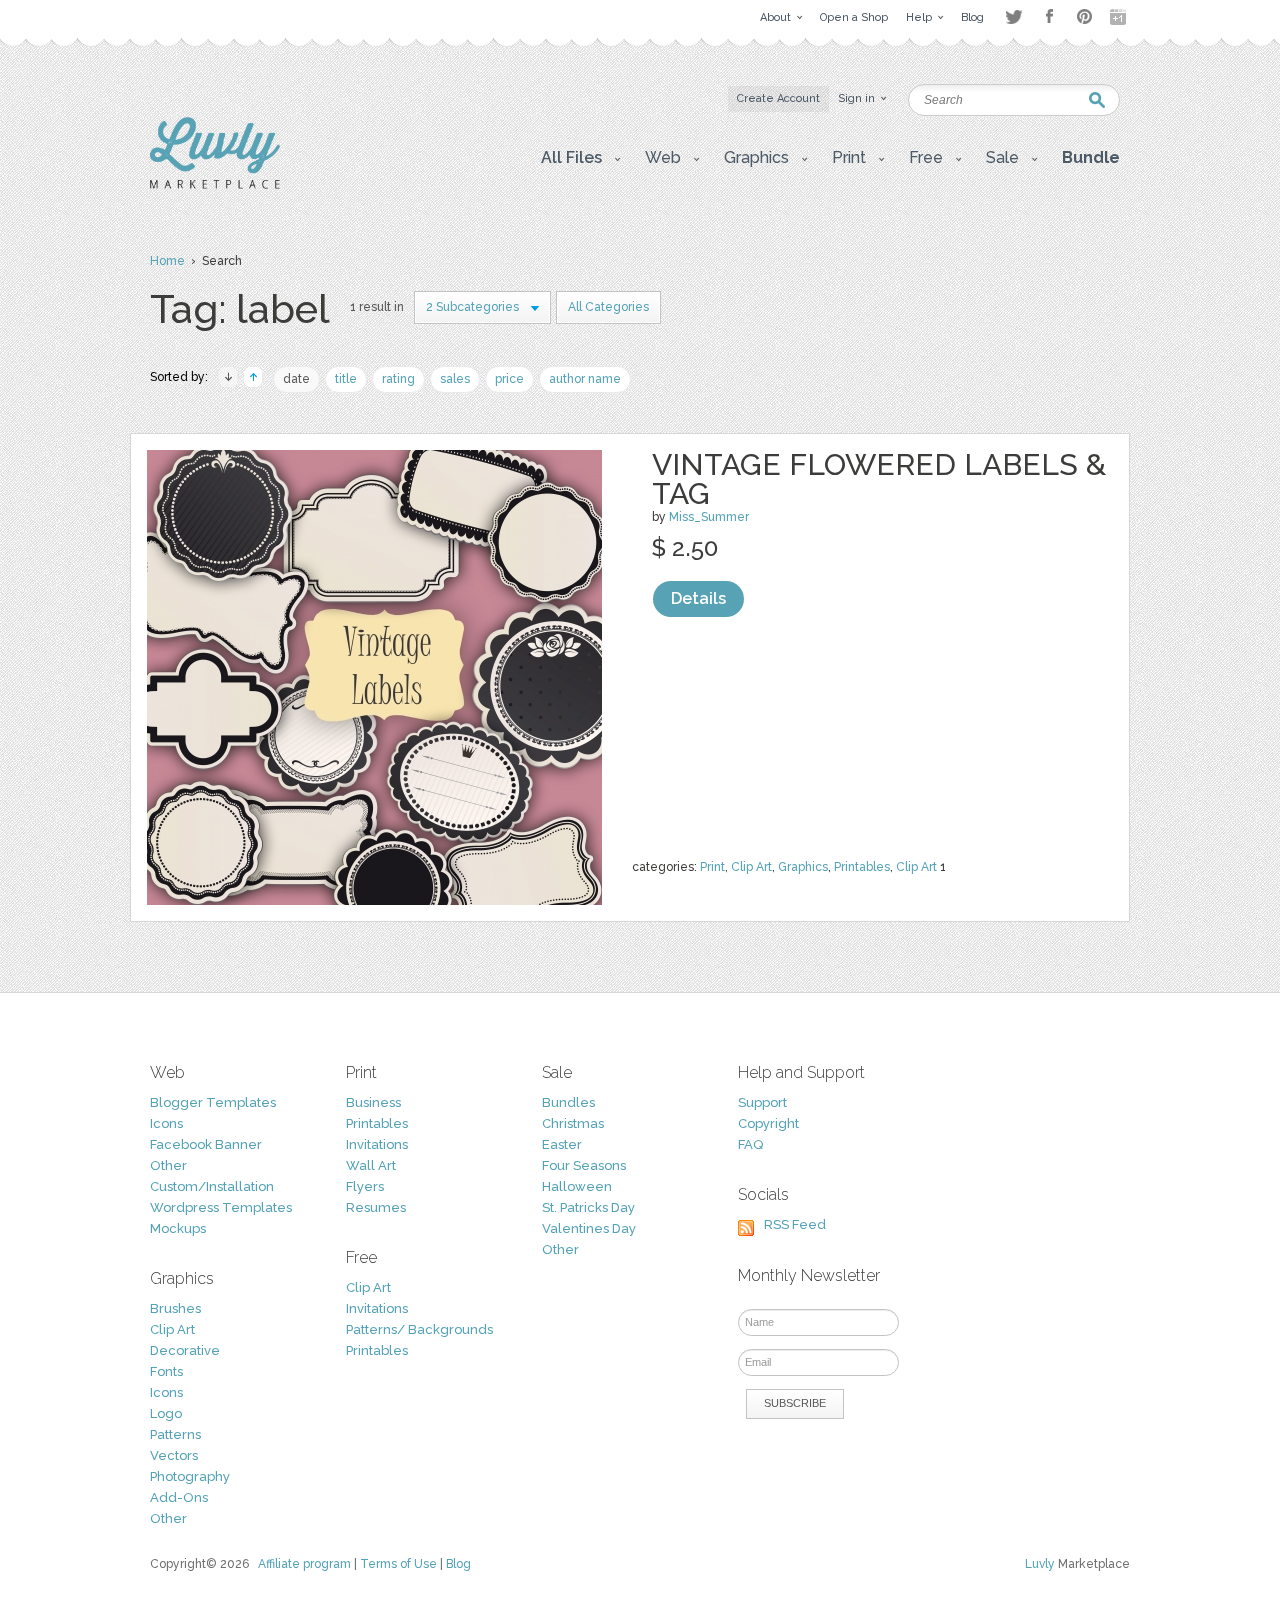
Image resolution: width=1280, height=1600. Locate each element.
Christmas (573, 1123)
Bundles (568, 1102)
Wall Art (371, 1165)
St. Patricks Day (588, 1207)
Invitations (377, 1144)
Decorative (185, 1350)
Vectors (174, 1455)
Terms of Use (398, 1564)
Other (168, 1165)
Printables (862, 867)
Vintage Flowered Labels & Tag (879, 479)
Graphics (803, 867)
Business (373, 1102)
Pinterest (1084, 16)
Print (712, 867)
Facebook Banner (206, 1144)
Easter (562, 1144)
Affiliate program (304, 1564)
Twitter (1013, 16)
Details (698, 598)
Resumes (376, 1207)
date (296, 379)
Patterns (175, 1434)
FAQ (750, 1144)
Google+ (1120, 17)
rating (398, 379)
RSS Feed (795, 1224)
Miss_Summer (709, 517)
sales (455, 379)
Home (167, 261)
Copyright (768, 1123)
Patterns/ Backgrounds (419, 1329)
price (509, 379)
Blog (458, 1564)
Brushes (175, 1308)
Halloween (577, 1186)
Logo (166, 1413)
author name (585, 379)
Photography (190, 1476)
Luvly (1040, 1564)
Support (762, 1102)
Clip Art (751, 867)
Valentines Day (589, 1228)
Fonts (166, 1371)
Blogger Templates (213, 1102)
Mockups (178, 1228)
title (346, 379)
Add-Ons (179, 1497)
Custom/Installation (212, 1186)
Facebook (1049, 17)
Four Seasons (584, 1165)
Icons (166, 1123)
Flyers (365, 1186)
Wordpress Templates (221, 1207)
